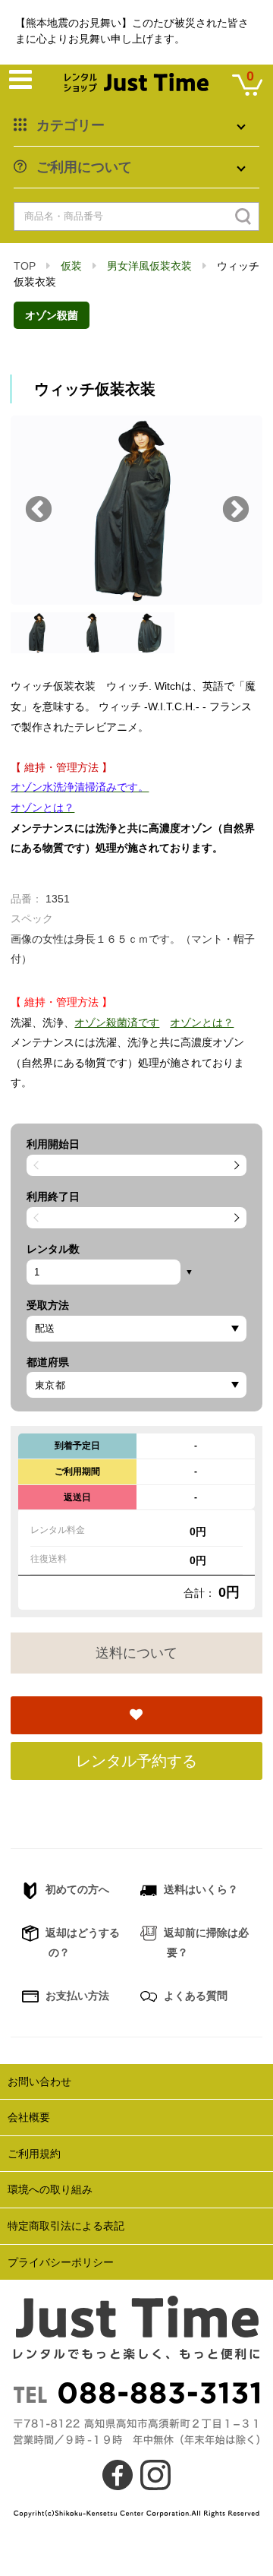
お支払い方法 (76, 1996)
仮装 (71, 266)
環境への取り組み (50, 2189)
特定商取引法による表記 (66, 2226)
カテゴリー (71, 125)
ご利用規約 (34, 2154)
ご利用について (84, 167)
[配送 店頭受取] (136, 1329)
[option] (136, 510)
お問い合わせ (39, 2081)
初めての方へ (76, 1889)
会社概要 (29, 2117)
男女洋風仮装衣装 (149, 266)
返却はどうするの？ (81, 1943)
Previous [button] (39, 510)
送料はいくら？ (199, 1889)
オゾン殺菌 (52, 315)
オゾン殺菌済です (117, 1022)
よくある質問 (194, 1996)
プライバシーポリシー (61, 2262)
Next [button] (236, 510)
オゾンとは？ (202, 1022)
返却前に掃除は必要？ (205, 1943)
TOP (25, 266)
